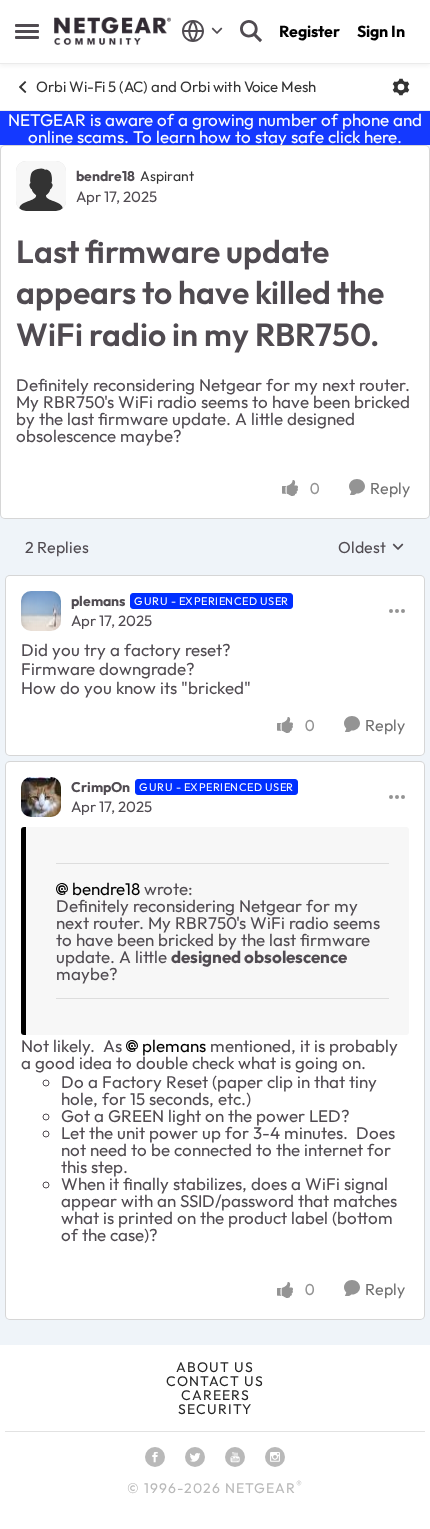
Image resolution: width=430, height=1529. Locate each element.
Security (215, 1409)
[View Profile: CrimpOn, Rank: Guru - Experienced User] (41, 797)
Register (309, 31)
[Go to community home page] (112, 31)
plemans (98, 601)
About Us (215, 1367)
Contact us (215, 1381)
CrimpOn (100, 787)
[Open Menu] (401, 87)
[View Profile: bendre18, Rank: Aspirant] (41, 186)
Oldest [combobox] (371, 547)
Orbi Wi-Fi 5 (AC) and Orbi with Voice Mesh (176, 86)
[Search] (251, 31)
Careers (215, 1395)
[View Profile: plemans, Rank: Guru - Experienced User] (41, 611)
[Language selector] (202, 31)
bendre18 (105, 176)
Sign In (381, 31)
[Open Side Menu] (27, 31)
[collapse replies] (215, 585)
